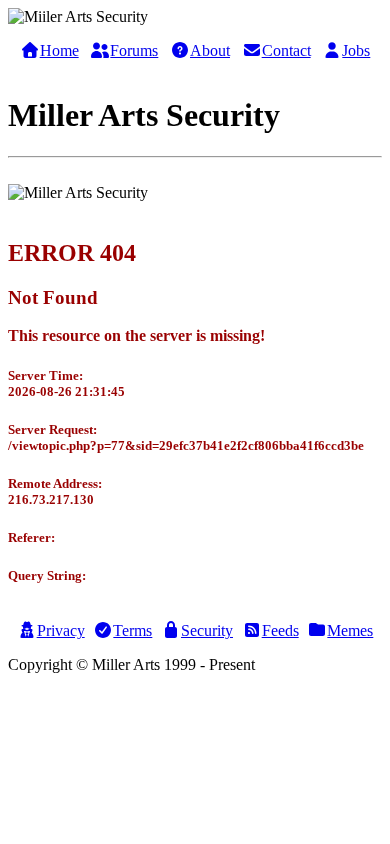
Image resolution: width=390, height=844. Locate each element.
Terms (132, 630)
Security (207, 630)
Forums (134, 50)
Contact (286, 50)
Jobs (356, 50)
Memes (350, 630)
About (210, 50)
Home (59, 50)
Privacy (61, 630)
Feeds (280, 630)
